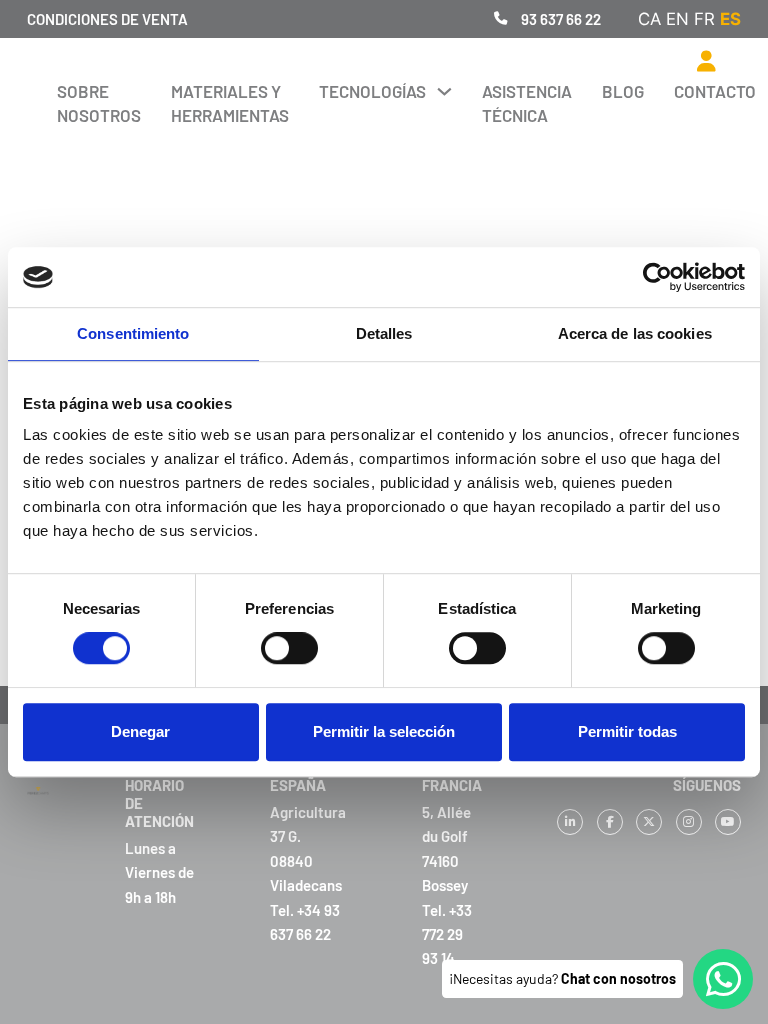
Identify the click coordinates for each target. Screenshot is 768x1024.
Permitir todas (627, 731)
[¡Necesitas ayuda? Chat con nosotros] (723, 979)
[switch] (289, 648)
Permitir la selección (384, 731)
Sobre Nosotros (99, 103)
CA (649, 19)
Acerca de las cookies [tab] (635, 333)
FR (704, 19)
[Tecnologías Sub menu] (444, 91)
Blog (623, 91)
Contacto (715, 91)
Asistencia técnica (527, 103)
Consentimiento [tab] (133, 333)
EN (677, 19)
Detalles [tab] (384, 333)
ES (730, 19)
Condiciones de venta (107, 19)
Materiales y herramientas (230, 103)
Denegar (140, 731)
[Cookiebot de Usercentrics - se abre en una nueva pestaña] (657, 277)
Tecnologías (372, 91)
